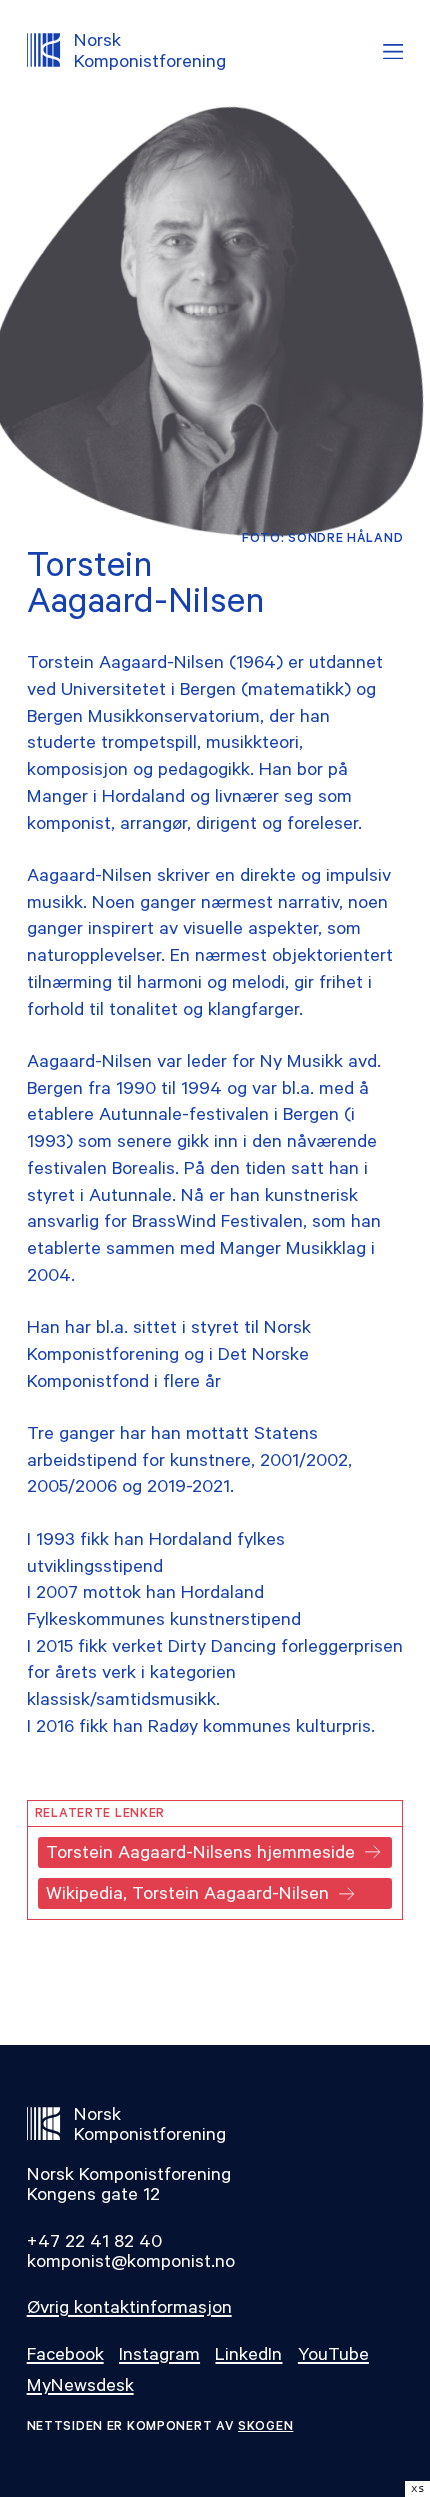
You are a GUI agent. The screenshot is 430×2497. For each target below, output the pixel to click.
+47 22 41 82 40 (94, 2244)
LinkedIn (248, 2357)
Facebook (65, 2357)
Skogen (265, 2428)
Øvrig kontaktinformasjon (129, 2310)
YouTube (333, 2357)
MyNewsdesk (80, 2388)
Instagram (159, 2357)
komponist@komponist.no (131, 2264)
